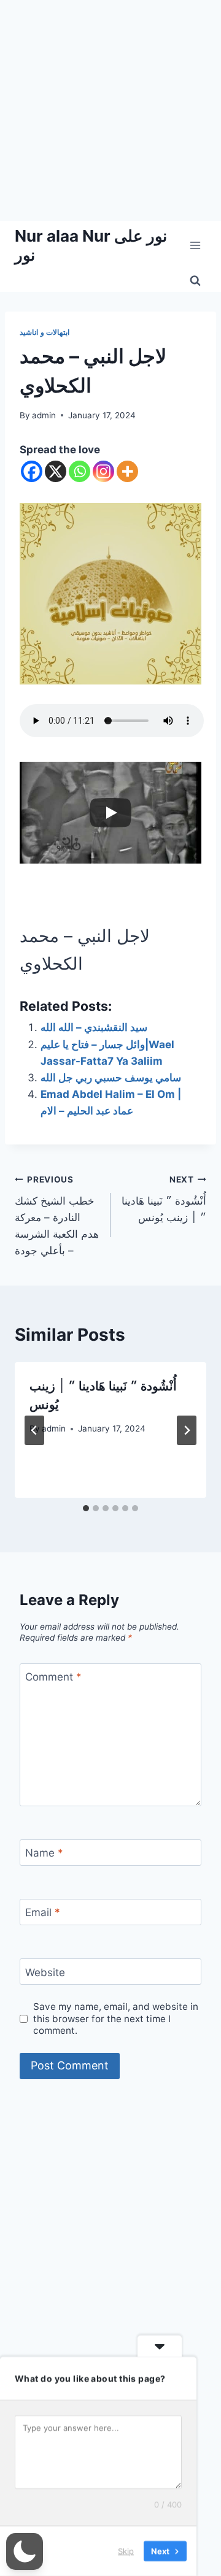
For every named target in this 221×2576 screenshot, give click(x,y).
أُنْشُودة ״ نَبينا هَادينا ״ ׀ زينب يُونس (164, 1199)
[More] (127, 471)
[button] (25, 2551)
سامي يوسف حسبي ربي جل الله (111, 1078)
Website (45, 1972)
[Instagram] (103, 471)
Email (43, 1912)
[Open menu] (195, 245)
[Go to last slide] (34, 1430)
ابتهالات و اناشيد (45, 332)
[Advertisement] (110, 110)
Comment (53, 1677)
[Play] (110, 813)
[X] (56, 471)
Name (44, 1853)
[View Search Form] (195, 281)
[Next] (187, 1430)
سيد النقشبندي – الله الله (94, 1027)
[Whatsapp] (79, 471)
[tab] (86, 1508)
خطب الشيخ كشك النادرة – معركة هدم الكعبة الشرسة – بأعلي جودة (57, 1216)
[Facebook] (32, 471)
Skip (126, 2551)
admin (44, 415)
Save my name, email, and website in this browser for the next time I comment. (116, 2019)
